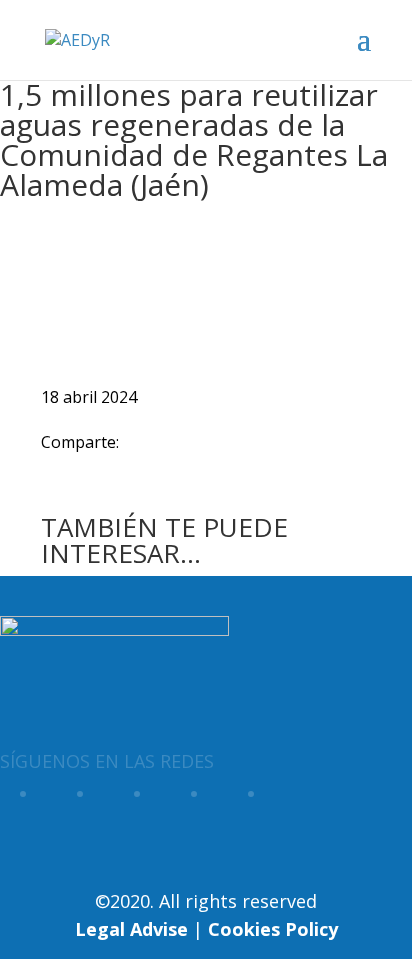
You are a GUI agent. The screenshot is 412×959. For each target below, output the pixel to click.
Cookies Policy (273, 929)
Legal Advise (131, 929)
